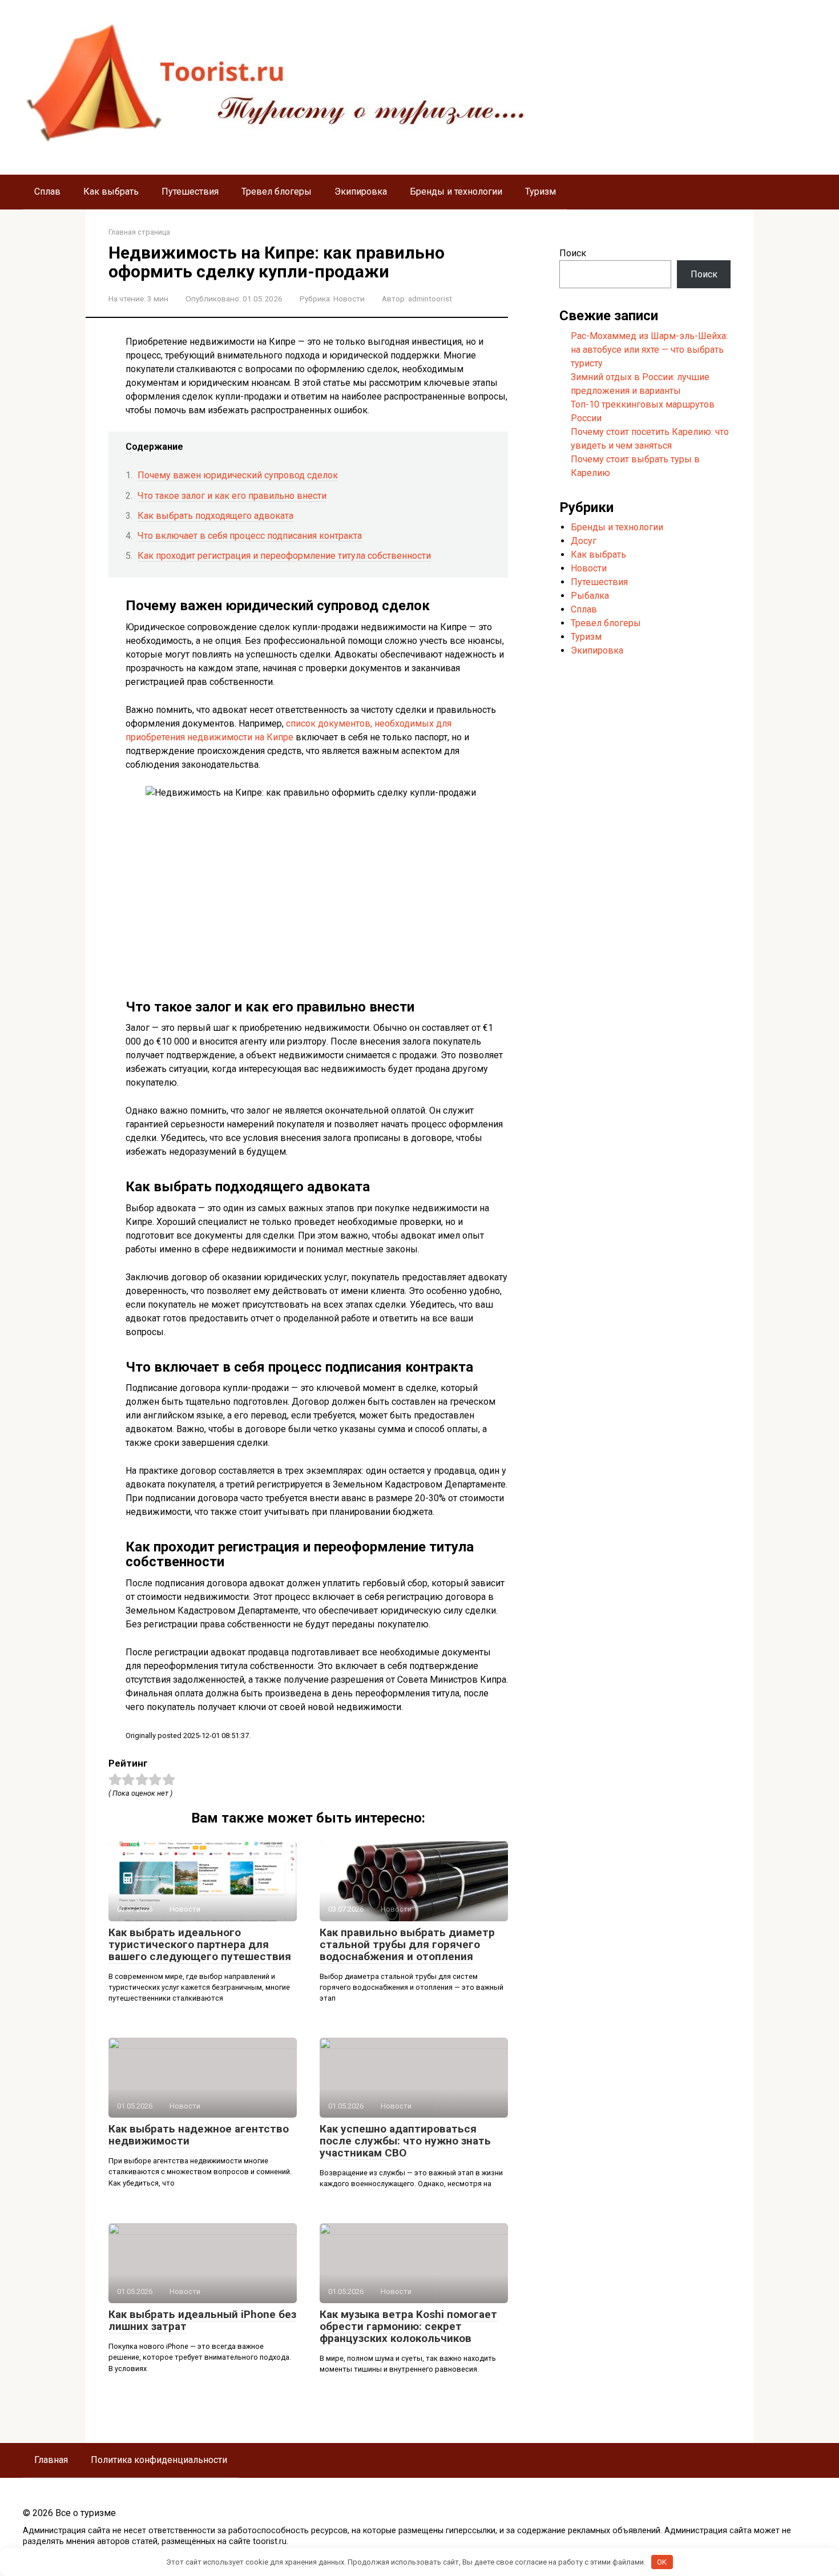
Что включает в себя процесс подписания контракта (250, 536)
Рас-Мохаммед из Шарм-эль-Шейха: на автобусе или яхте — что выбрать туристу (649, 350)
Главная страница (139, 232)
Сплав (47, 192)
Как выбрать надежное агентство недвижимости (199, 2135)
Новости (349, 299)
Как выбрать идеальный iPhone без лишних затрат (202, 2320)
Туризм (540, 192)
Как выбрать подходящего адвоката (215, 516)
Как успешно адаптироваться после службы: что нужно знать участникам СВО (405, 2141)
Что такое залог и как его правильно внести (232, 496)
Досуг (584, 541)
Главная (51, 2460)
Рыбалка (590, 596)
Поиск (573, 253)
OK (662, 2562)
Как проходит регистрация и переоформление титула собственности (284, 556)
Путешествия (190, 192)
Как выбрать (111, 192)
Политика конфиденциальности (159, 2460)
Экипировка (361, 192)
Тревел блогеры (277, 192)
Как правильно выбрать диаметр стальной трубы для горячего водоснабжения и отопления (407, 1944)
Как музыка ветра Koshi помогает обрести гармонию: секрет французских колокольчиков (408, 2326)
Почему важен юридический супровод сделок (238, 475)
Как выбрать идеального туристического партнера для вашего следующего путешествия (200, 1944)
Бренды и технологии (456, 192)
